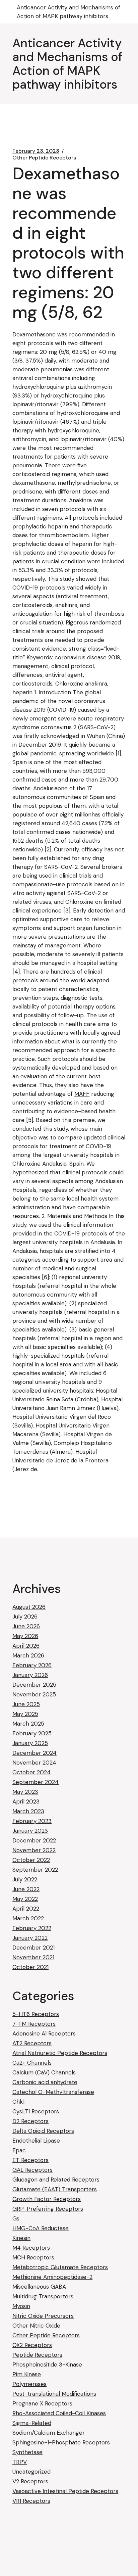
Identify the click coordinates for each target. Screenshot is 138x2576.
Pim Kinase (27, 2374)
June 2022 (26, 1889)
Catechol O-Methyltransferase (53, 2092)
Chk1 (18, 2102)
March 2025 (28, 1724)
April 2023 (26, 1801)
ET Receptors (30, 2160)
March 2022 (28, 1918)
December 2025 (34, 1685)
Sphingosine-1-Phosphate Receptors (61, 2442)
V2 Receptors (30, 2481)
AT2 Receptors (32, 2043)
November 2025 (34, 1694)
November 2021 (33, 1957)
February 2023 (32, 1821)
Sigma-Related (32, 2423)
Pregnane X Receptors (42, 2403)
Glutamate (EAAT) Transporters (55, 2189)
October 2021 (30, 1967)
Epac (19, 2150)
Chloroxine (26, 1164)
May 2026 (25, 1636)
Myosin (21, 2306)
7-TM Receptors (34, 2024)
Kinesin (21, 2238)
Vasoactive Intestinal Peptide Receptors (65, 2491)
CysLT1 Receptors (36, 2111)
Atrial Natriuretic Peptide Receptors (60, 2053)
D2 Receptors (30, 2121)
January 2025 (30, 1743)
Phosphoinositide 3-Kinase (47, 2364)
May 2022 (25, 1899)
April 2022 (26, 1909)
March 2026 (28, 1655)
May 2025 (25, 1714)
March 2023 (28, 1811)
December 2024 (34, 1753)
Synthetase (27, 2452)
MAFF (82, 1094)
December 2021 (33, 1948)
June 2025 (26, 1704)
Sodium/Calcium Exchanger (49, 2433)
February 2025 (32, 1733)
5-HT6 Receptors (36, 2014)
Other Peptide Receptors (44, 158)
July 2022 (25, 1879)
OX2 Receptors (32, 2345)
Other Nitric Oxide (36, 2326)
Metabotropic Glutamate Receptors (60, 2267)
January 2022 (30, 1938)
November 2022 (34, 1850)
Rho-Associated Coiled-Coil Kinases (59, 2413)
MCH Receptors (33, 2257)
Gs (16, 2218)
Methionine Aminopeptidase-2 (52, 2277)
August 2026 (29, 1607)
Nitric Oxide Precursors (43, 2316)
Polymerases (29, 2384)
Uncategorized (31, 2472)
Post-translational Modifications (54, 2394)
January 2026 (30, 1675)
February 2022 (32, 1928)
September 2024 (36, 1782)
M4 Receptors (31, 2248)
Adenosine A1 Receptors (44, 2033)
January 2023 (30, 1831)
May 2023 (25, 1792)
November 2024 (34, 1763)
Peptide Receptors (37, 2355)
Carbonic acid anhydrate (45, 2082)
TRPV (20, 2462)
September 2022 (35, 1870)
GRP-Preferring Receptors (48, 2209)
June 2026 (26, 1626)
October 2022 (31, 1860)
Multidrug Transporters (43, 2296)
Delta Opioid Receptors (43, 2131)
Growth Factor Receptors (47, 2199)
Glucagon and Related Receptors (56, 2180)
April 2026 (26, 1646)
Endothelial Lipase (36, 2141)
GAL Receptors (32, 2170)
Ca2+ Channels (32, 2063)
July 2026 (25, 1617)
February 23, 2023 (36, 151)
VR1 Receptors (31, 2501)
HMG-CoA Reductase (41, 2228)
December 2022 (34, 1840)
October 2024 (31, 1772)
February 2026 (32, 1665)
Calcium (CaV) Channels (44, 2072)
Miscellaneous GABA (39, 2287)
